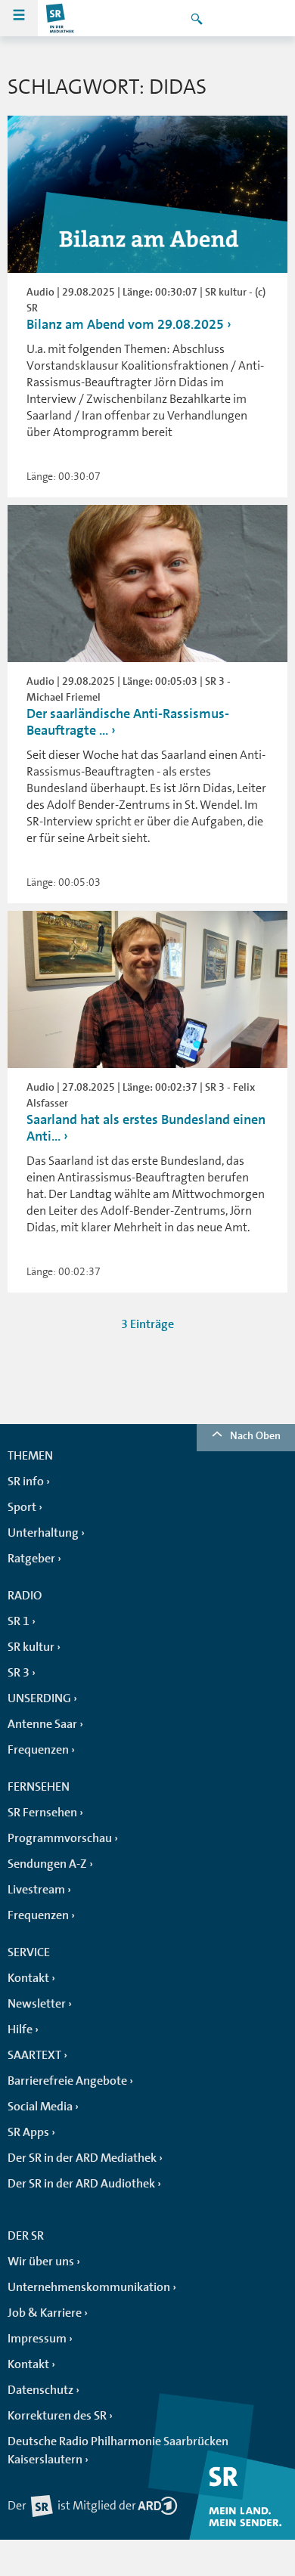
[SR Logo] (61, 18)
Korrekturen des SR (57, 2416)
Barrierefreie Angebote (67, 2081)
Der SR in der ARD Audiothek (81, 2184)
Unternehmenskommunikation (89, 2287)
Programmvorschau (60, 1838)
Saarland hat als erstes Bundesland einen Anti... (146, 1128)
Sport (22, 1507)
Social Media (40, 2107)
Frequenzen (38, 1750)
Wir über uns (41, 2262)
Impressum (37, 2339)
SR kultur (31, 1647)
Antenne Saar (42, 1724)
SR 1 (19, 1621)
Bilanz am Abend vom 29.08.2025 (125, 324)
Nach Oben (255, 1435)
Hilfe (20, 2030)
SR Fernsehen (42, 1813)
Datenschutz (40, 2390)
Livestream (36, 1890)
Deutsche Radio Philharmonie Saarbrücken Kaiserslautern (118, 2451)
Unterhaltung (43, 1533)
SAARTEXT (34, 2055)
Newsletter (37, 2004)
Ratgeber (31, 1559)
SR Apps (28, 2132)
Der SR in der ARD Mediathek (82, 2158)
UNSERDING (39, 1698)
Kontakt (28, 1978)
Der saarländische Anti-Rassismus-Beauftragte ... (128, 722)
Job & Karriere (45, 2313)
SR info (26, 1482)
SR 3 (19, 1673)
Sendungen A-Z (47, 1864)
